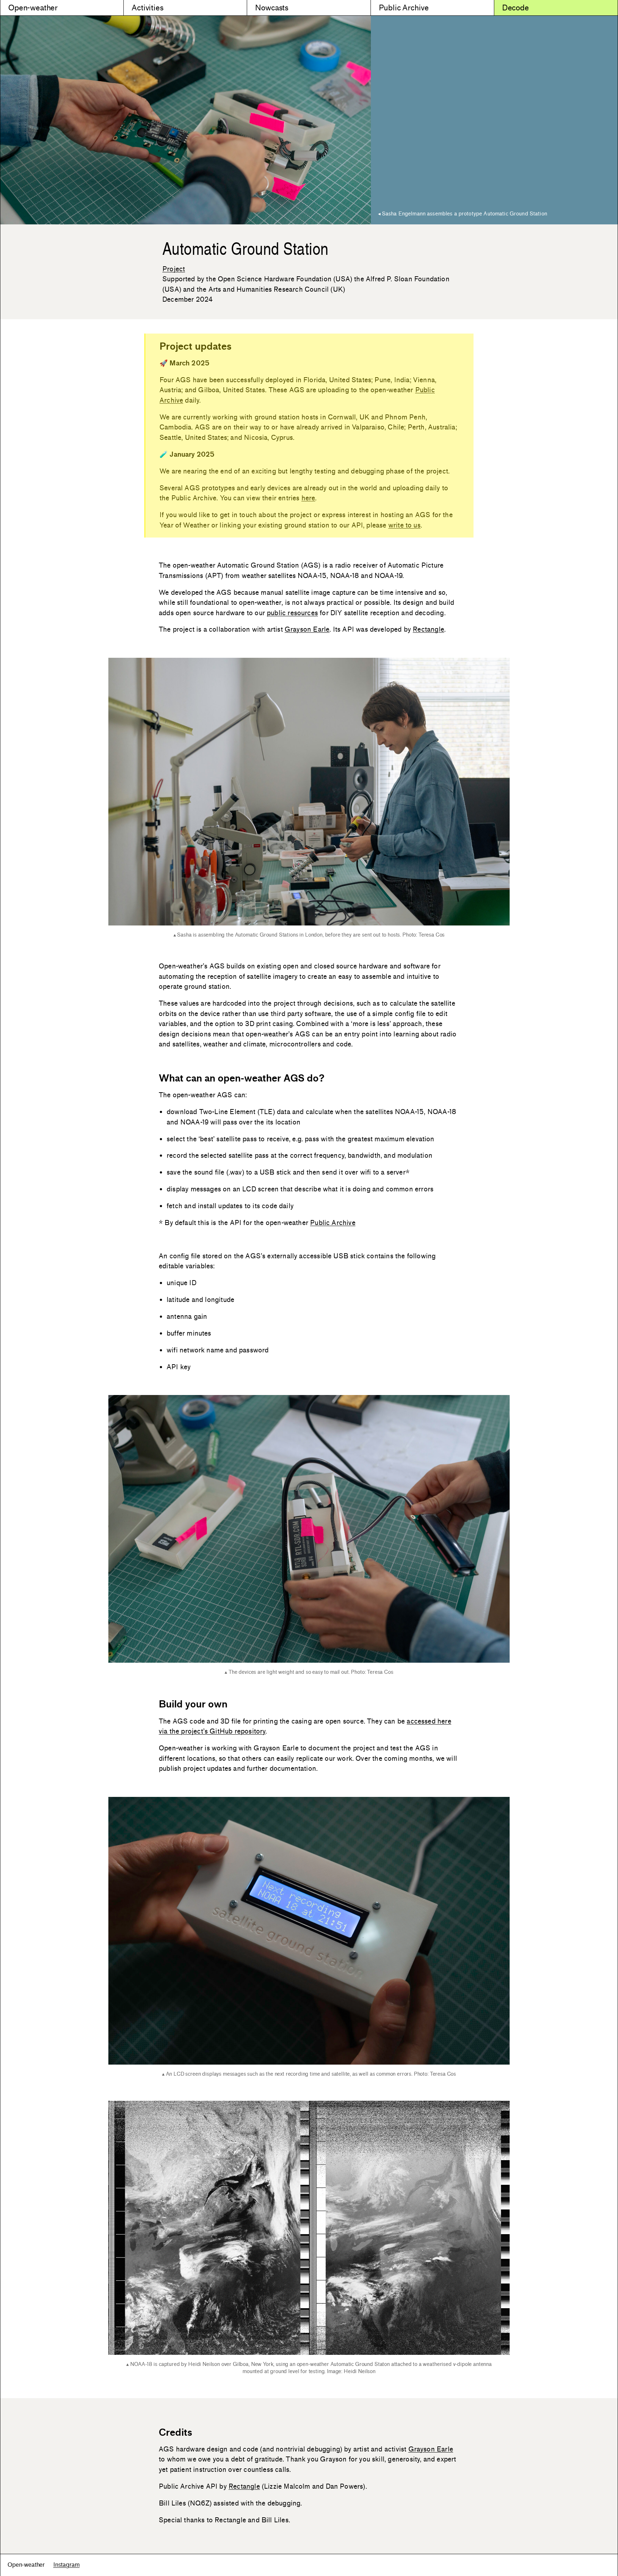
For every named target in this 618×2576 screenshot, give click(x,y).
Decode (516, 8)
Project (174, 269)
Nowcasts (272, 8)
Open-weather (33, 8)
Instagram (67, 2565)
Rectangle (428, 629)
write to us (404, 525)
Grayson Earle (307, 629)
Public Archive (404, 8)
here (308, 498)
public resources (292, 613)
